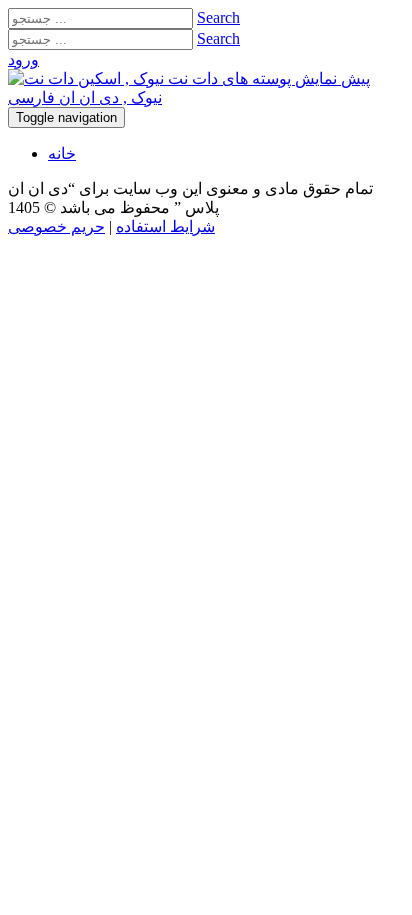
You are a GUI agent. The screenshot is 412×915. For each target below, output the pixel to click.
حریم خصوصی (56, 226)
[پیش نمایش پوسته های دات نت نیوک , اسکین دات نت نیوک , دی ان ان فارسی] (206, 97)
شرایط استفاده (165, 226)
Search (218, 17)
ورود (23, 59)
